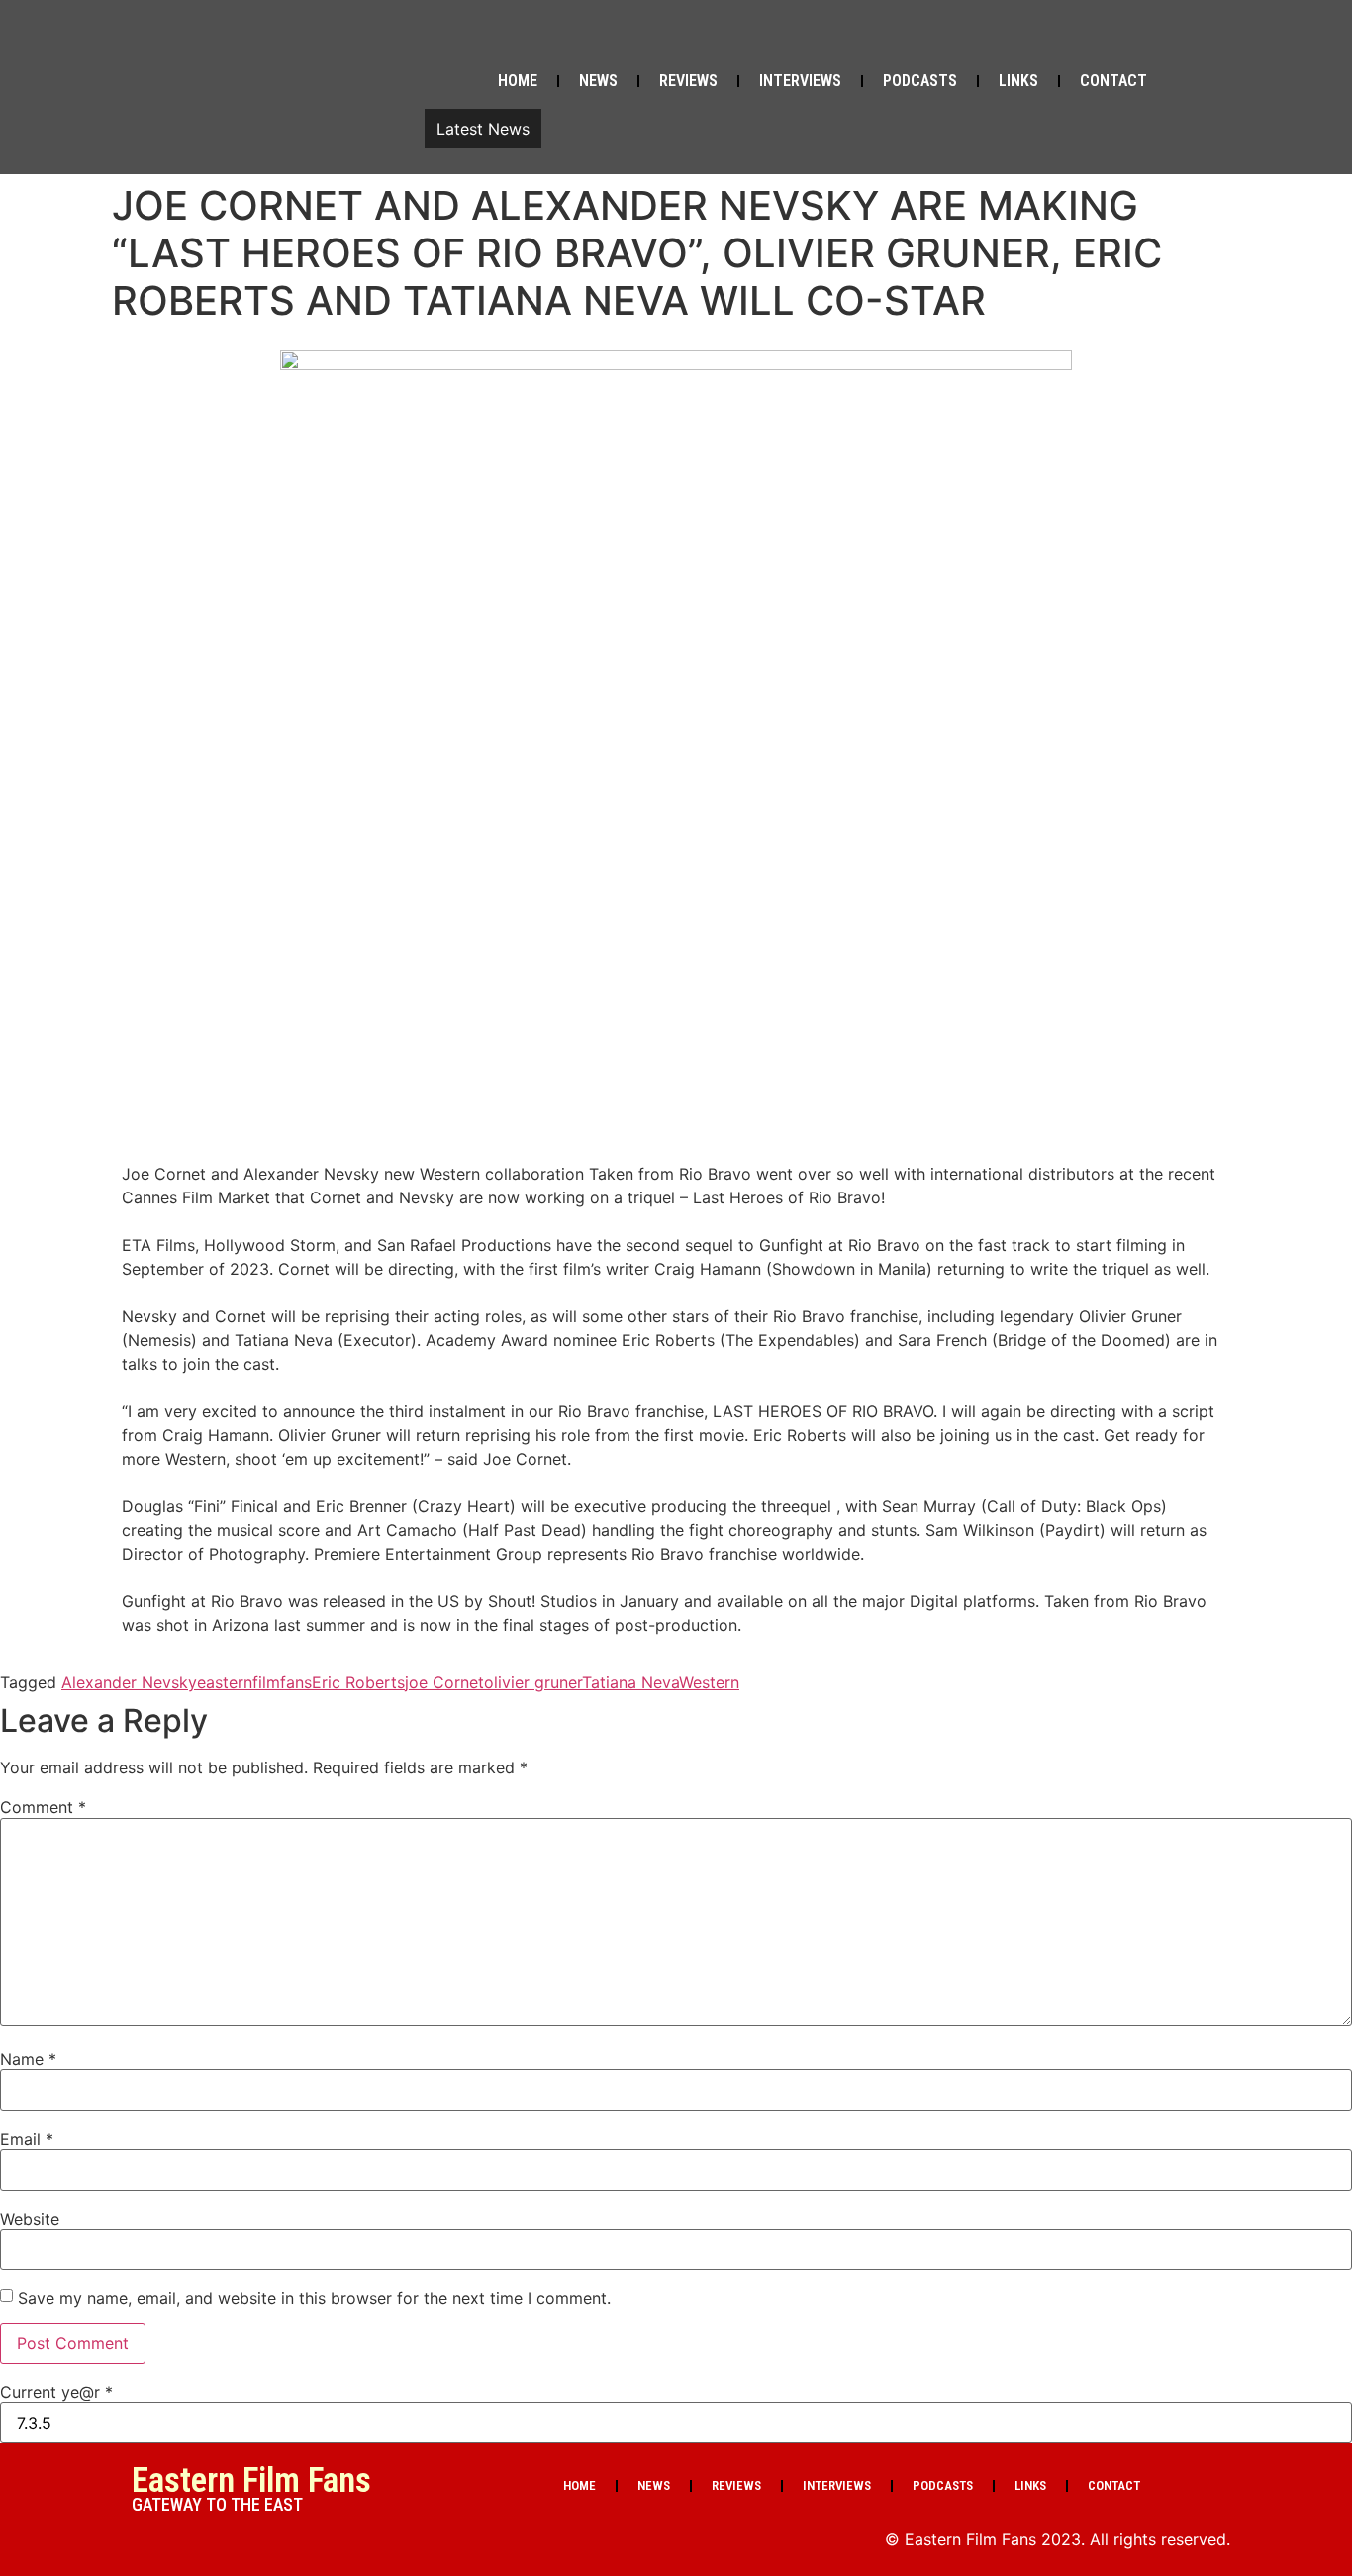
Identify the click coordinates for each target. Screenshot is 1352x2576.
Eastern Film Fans (251, 2481)
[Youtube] (1152, 38)
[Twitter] (1102, 38)
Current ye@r (56, 2392)
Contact (1113, 81)
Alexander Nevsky (129, 1682)
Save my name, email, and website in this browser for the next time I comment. (314, 2298)
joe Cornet (444, 1682)
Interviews (800, 81)
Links (1018, 81)
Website (30, 2219)
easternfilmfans (254, 1682)
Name (28, 2059)
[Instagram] (1203, 38)
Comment (43, 1807)
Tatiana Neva (630, 1682)
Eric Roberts (358, 1682)
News (598, 81)
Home (518, 81)
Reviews (688, 81)
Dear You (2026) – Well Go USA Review (702, 129)
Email (27, 2139)
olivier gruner (533, 1682)
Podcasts (920, 81)
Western (709, 1682)
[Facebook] (1051, 38)
